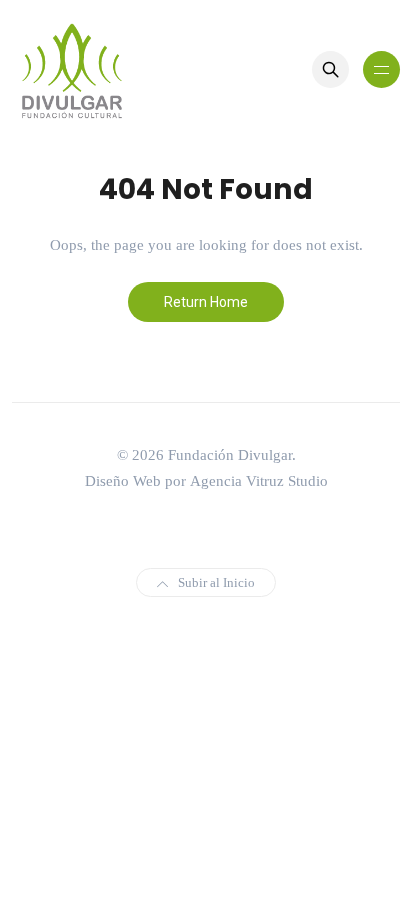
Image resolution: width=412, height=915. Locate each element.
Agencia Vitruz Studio (259, 481)
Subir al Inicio (216, 582)
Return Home (206, 302)
